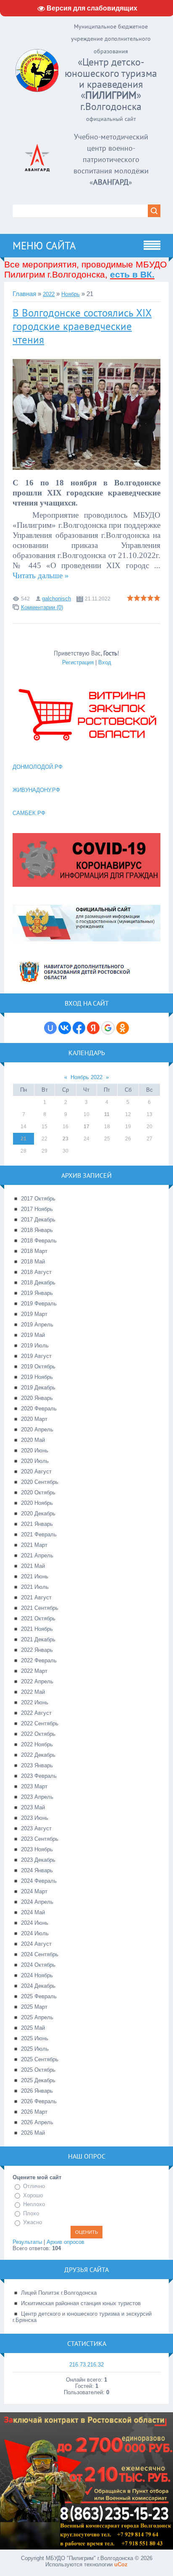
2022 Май (33, 1692)
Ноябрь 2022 (86, 1077)
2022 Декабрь (38, 1755)
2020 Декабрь (38, 1513)
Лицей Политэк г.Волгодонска (59, 2293)
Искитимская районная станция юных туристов (81, 2303)
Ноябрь (71, 294)
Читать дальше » (41, 575)
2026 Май (33, 2133)
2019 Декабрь (38, 1388)
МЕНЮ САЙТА (44, 246)
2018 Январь (37, 1230)
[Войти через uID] (50, 1028)
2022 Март (34, 1671)
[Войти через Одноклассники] (123, 1028)
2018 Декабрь (38, 1283)
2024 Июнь (35, 1923)
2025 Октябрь (38, 2070)
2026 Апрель (37, 2122)
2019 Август (36, 1356)
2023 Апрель (37, 1797)
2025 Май (33, 2028)
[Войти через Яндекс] (93, 1028)
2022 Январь (37, 1650)
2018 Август (36, 1272)
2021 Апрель (37, 1555)
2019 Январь (37, 1293)
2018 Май (33, 1262)
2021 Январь (37, 1524)
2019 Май (33, 1335)
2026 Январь (37, 2091)
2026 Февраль (39, 2101)
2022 (49, 294)
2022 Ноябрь (37, 1744)
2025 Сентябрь (40, 2059)
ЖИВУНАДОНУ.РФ (36, 790)
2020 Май (33, 1440)
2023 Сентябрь (40, 1839)
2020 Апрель (37, 1430)
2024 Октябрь (38, 1965)
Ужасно (33, 2222)
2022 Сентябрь (40, 1723)
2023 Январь (37, 1765)
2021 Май (33, 1566)
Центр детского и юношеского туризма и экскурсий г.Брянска (82, 2317)
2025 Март (34, 2007)
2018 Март (34, 1251)
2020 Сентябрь (40, 1482)
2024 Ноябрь (37, 1975)
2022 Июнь (35, 1702)
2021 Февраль (39, 1534)
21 (24, 1139)
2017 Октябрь (38, 1199)
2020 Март (34, 1419)
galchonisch (56, 599)
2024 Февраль (39, 1881)
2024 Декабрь (38, 1986)
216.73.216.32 (86, 2365)
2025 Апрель (37, 2017)
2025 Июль (35, 2049)
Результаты (27, 2242)
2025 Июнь (35, 2038)
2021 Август (36, 1597)
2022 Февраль (39, 1660)
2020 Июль (35, 1461)
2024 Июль (35, 1933)
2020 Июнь (35, 1450)
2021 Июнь (35, 1576)
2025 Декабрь (38, 2080)
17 (86, 1127)
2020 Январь (37, 1398)
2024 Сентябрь (40, 1954)
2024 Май (33, 1912)
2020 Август (36, 1471)
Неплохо (34, 2204)
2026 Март (34, 2112)
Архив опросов (66, 2242)
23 (66, 1139)
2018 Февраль (39, 1241)
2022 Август (36, 1713)
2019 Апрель (37, 1325)
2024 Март (34, 1891)
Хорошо (33, 2195)
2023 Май (33, 1807)
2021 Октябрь (38, 1618)
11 (107, 1114)
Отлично (34, 2186)
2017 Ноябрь (37, 1209)
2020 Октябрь (38, 1492)
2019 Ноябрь (37, 1377)
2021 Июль (35, 1587)
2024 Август (36, 1944)
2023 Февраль (39, 1776)
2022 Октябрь (38, 1734)
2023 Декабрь (38, 1860)
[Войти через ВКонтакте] (65, 1028)
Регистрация (78, 662)
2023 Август (36, 1828)
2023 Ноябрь (37, 1849)
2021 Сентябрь (40, 1608)
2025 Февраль (39, 1996)
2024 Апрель (37, 1902)
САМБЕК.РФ (29, 813)
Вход (105, 662)
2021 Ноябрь (37, 1629)
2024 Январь (37, 1870)
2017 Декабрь (38, 1220)
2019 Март (34, 1314)
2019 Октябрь (38, 1367)
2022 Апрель (37, 1681)
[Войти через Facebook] (79, 1028)
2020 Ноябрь (37, 1503)
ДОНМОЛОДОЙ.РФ (38, 767)
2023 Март (34, 1786)
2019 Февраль (39, 1304)
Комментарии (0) (42, 607)
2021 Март (34, 1545)
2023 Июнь (35, 1818)
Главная (24, 294)
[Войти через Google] (108, 1028)
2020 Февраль (39, 1409)
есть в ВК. (132, 274)
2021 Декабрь (38, 1639)
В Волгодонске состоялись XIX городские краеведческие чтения (82, 326)
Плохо (31, 2213)
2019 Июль (35, 1346)
